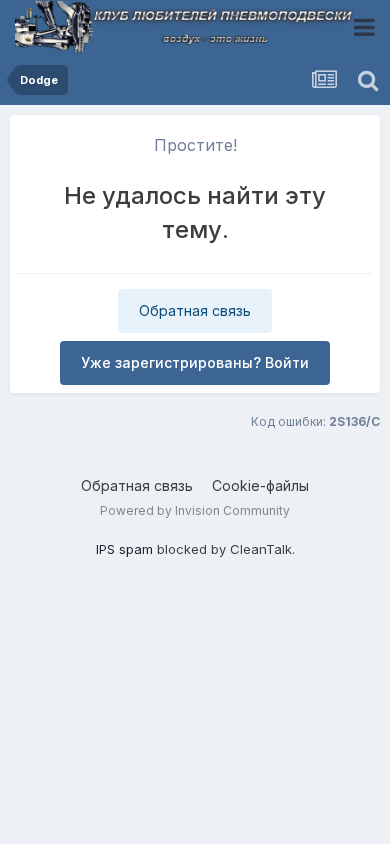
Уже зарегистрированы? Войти (195, 362)
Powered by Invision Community (195, 510)
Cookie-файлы (260, 485)
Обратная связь (195, 310)
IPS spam (124, 549)
